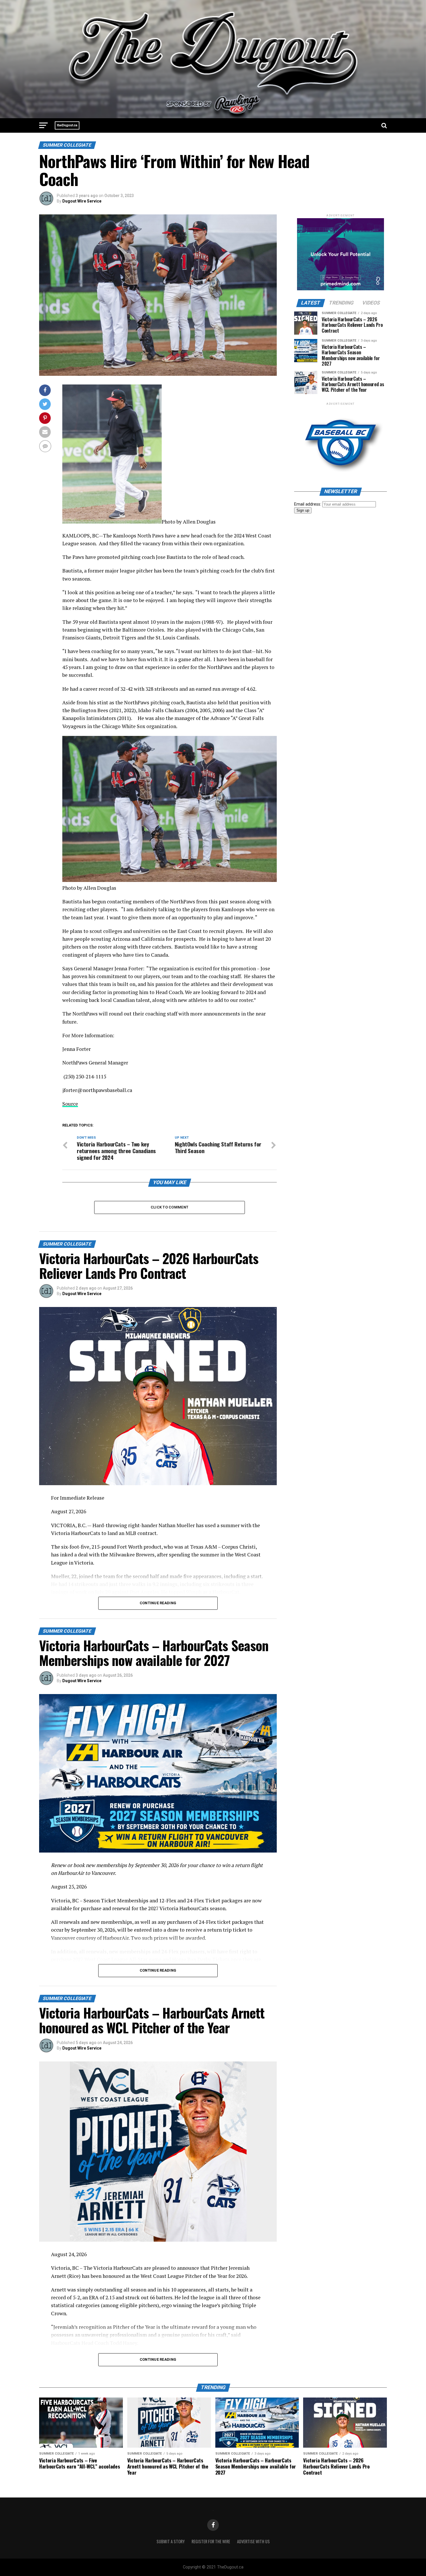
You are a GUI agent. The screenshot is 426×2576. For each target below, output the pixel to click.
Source (70, 1104)
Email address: (308, 504)
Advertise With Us (253, 2541)
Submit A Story (171, 2541)
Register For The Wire (211, 2541)
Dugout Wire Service (82, 201)
